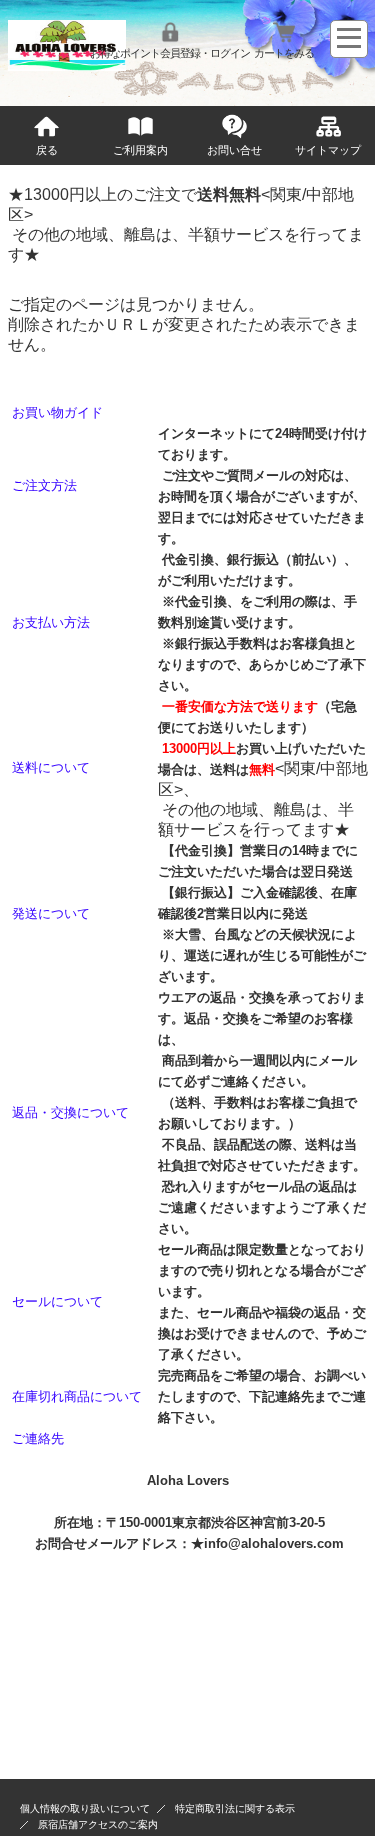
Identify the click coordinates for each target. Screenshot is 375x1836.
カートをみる (284, 53)
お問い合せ (234, 150)
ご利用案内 (140, 150)
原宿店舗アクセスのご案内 (98, 1824)
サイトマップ (328, 150)
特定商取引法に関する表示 (235, 1808)
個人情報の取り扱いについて (85, 1808)
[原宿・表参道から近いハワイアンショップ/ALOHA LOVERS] (67, 65)
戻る (47, 150)
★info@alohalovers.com (267, 1543)
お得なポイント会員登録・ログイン (170, 53)
